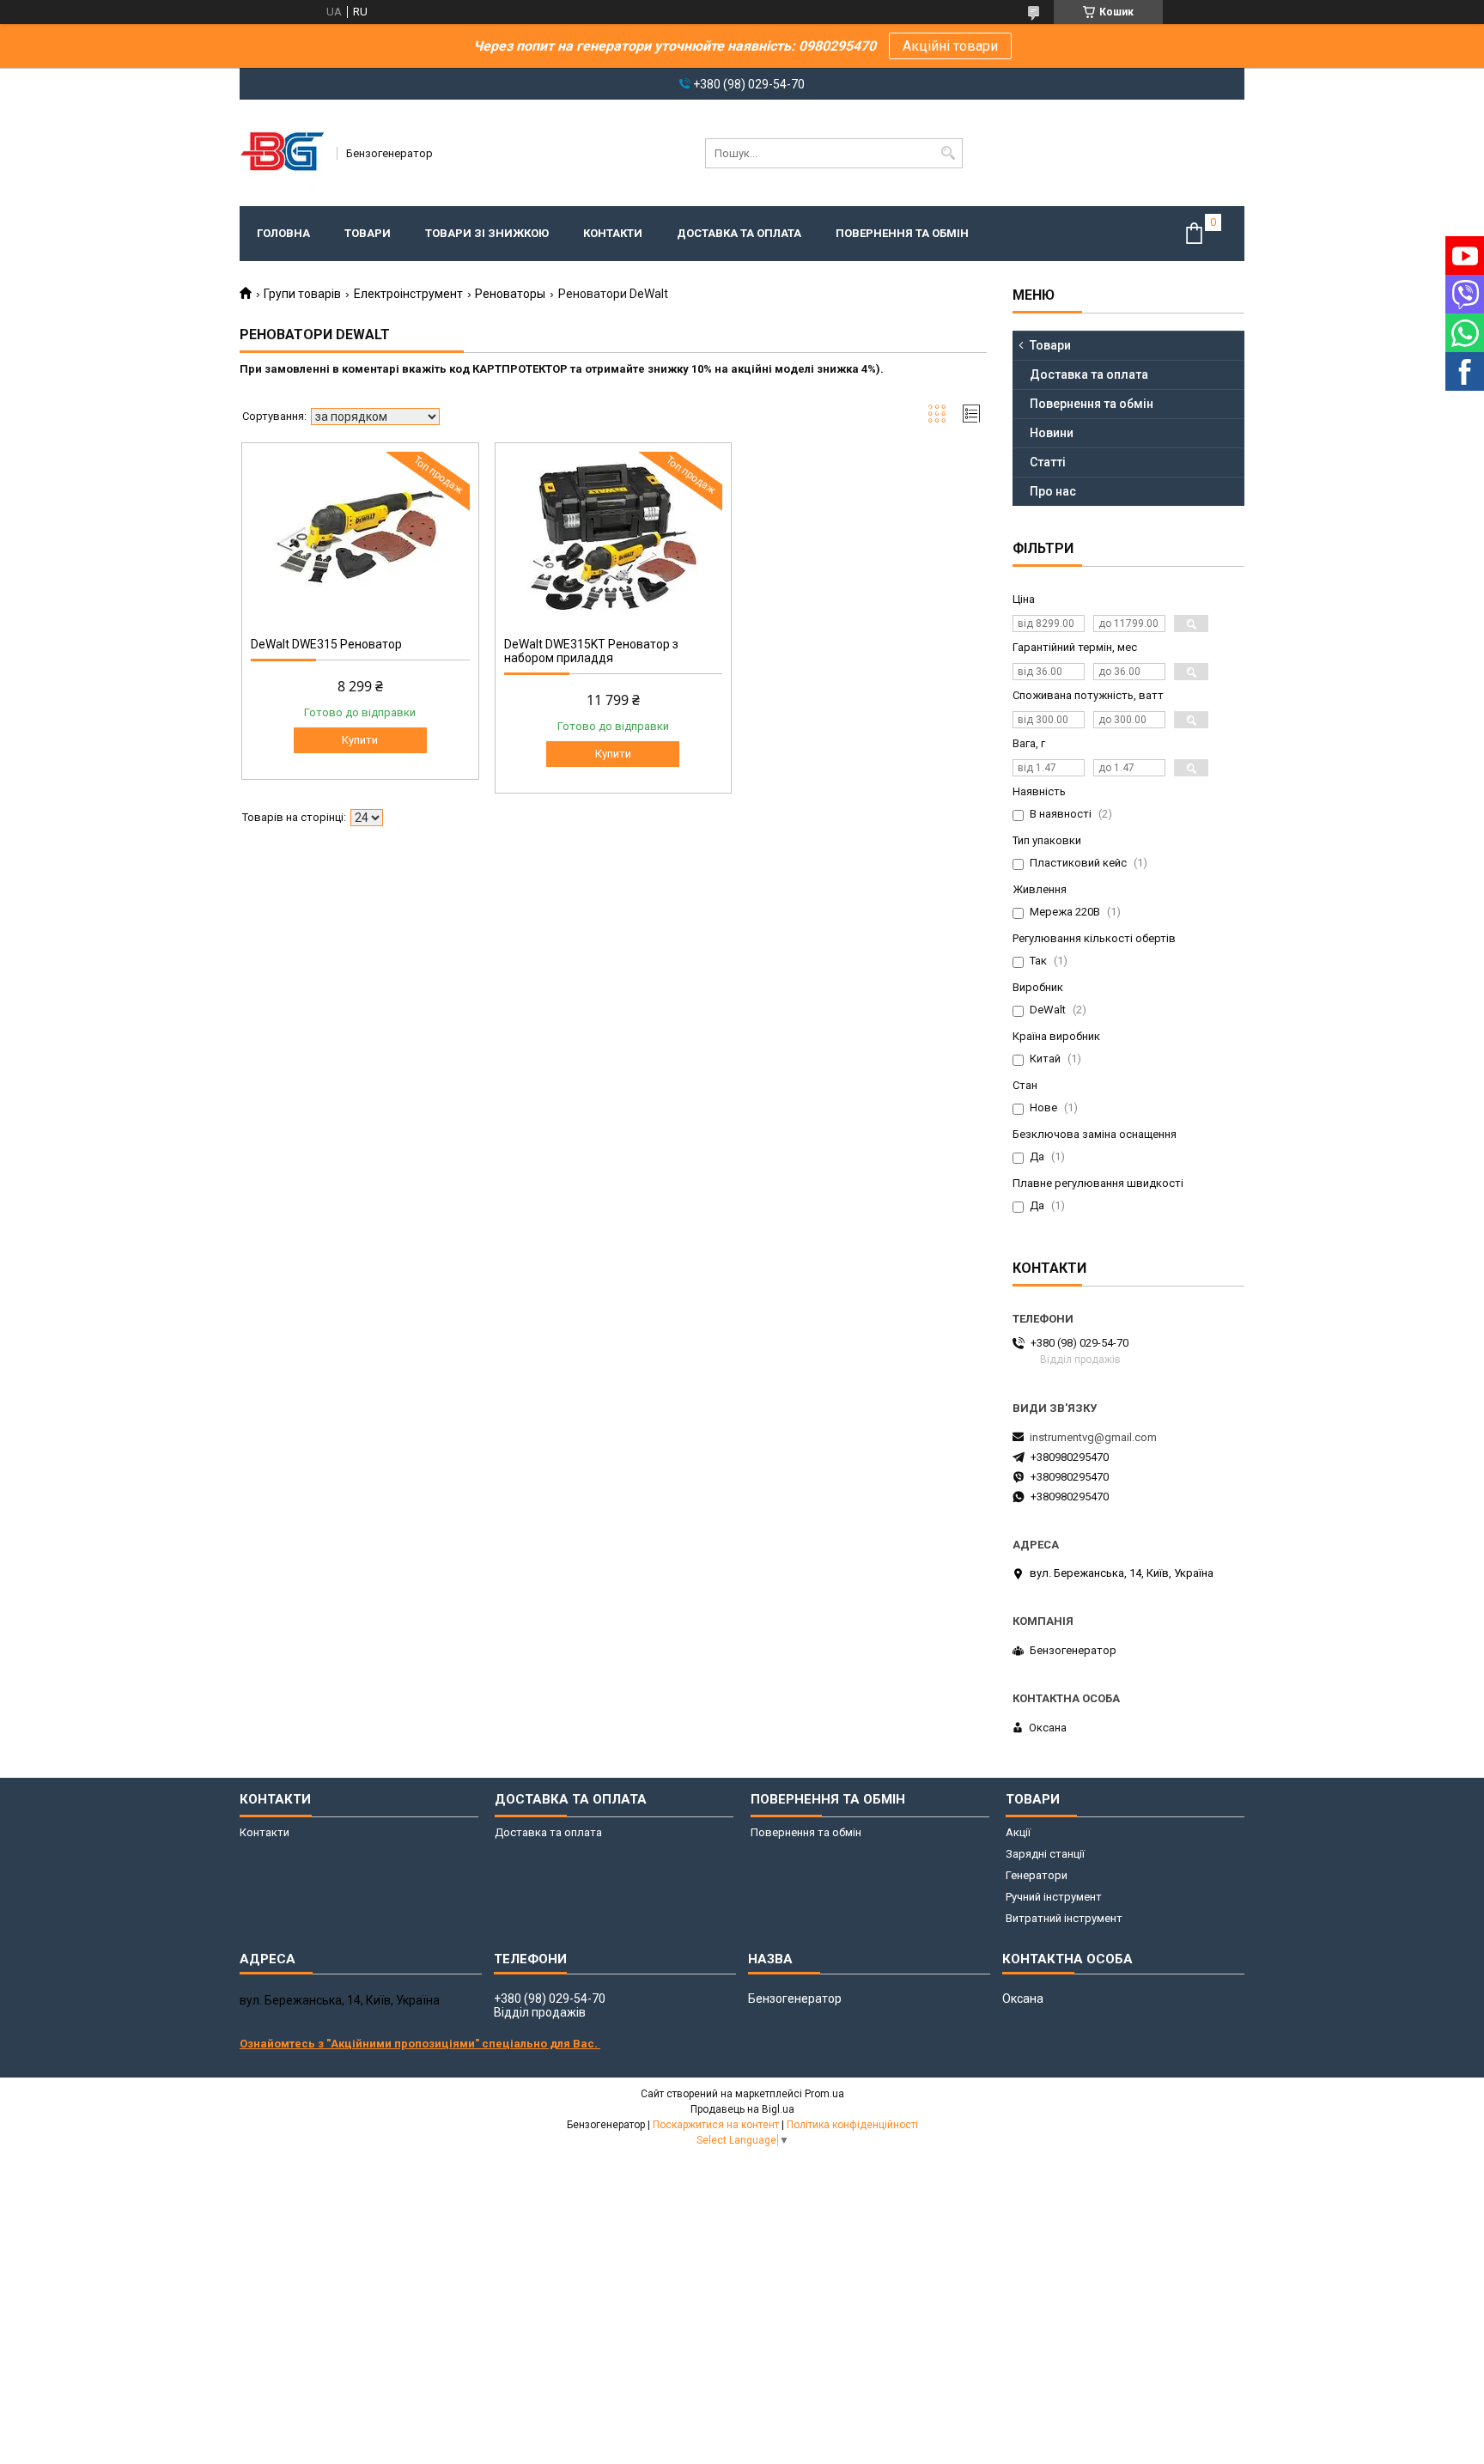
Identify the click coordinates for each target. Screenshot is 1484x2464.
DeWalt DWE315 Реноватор (326, 644)
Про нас (1053, 491)
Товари (368, 233)
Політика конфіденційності (852, 2125)
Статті (1048, 462)
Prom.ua (824, 2094)
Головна (283, 233)
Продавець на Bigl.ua (742, 2109)
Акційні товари (950, 46)
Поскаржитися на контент (716, 2125)
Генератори (1037, 1875)
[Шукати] (948, 153)
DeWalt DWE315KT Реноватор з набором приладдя (591, 651)
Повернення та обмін (902, 233)
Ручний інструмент (1054, 1897)
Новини (1052, 433)
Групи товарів (302, 294)
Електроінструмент (408, 294)
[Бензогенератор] (283, 153)
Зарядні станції (1045, 1854)
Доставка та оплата (739, 233)
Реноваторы (510, 294)
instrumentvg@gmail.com (1093, 1437)
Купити (360, 740)
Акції (1018, 1832)
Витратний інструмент (1064, 1918)
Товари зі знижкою (487, 233)
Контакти (613, 233)
